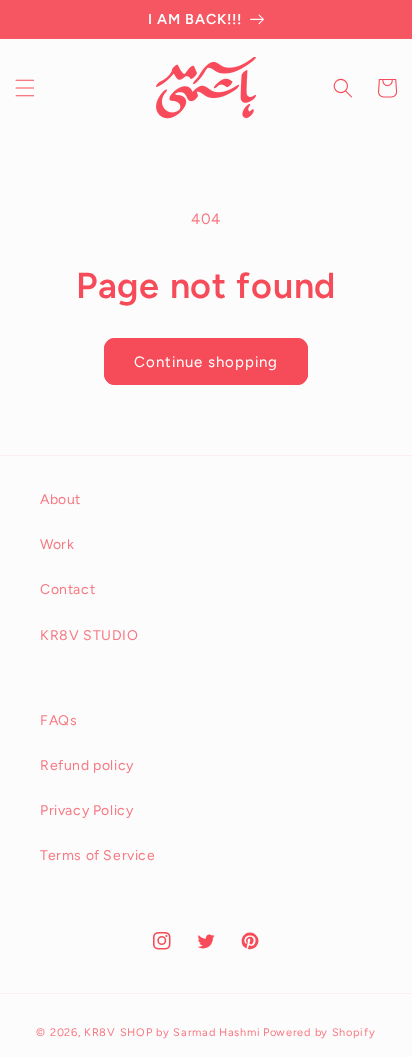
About (60, 499)
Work (57, 544)
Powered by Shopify (319, 1032)
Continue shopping (206, 362)
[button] (25, 88)
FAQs (58, 720)
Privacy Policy (86, 810)
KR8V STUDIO (89, 635)
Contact (67, 589)
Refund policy (87, 765)
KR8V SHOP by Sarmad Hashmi (172, 1032)
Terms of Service (98, 855)
